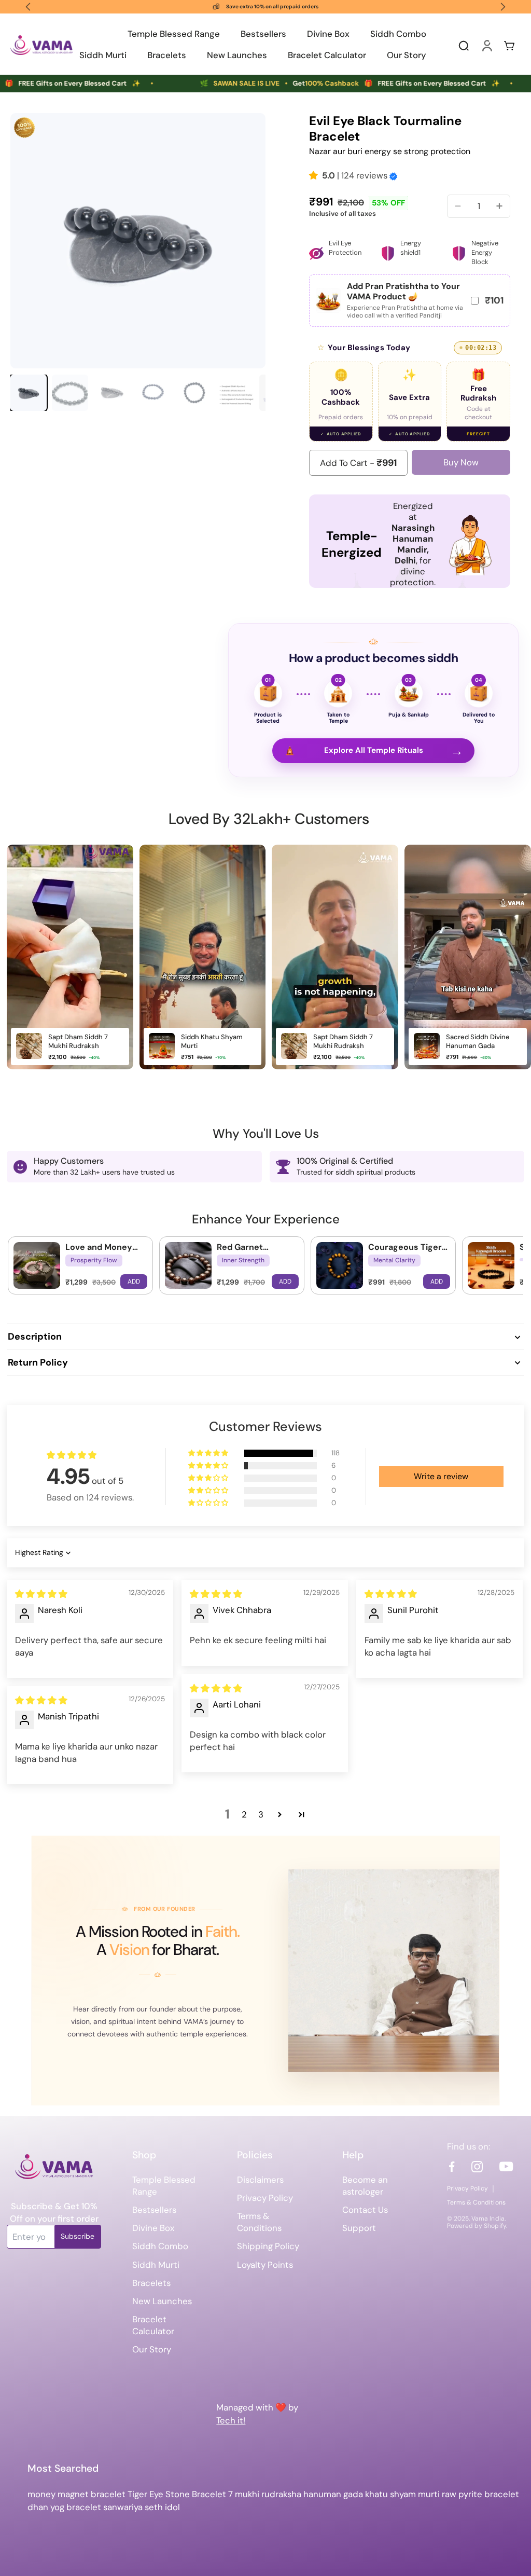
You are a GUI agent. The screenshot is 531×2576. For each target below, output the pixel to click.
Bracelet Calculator (153, 2325)
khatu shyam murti (402, 2494)
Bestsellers (154, 2210)
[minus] (458, 206)
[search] (464, 45)
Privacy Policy (265, 2198)
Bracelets (151, 2283)
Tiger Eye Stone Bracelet (178, 2494)
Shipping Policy (268, 2246)
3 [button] (261, 1814)
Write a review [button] (441, 1476)
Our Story (152, 2349)
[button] (316, 175)
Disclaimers (260, 2180)
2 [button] (244, 1814)
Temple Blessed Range (164, 2186)
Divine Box (153, 2228)
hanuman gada (333, 2494)
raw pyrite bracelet (480, 2494)
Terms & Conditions (259, 2222)
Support (359, 2228)
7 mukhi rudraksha (265, 2494)
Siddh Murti (156, 2265)
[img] (41, 1594)
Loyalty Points (265, 2265)
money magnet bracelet (76, 2494)
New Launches (162, 2301)
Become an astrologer (365, 2186)
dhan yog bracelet (64, 2507)
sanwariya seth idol (142, 2507)
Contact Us (365, 2210)
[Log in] (486, 45)
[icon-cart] (509, 45)
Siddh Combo (160, 2246)
